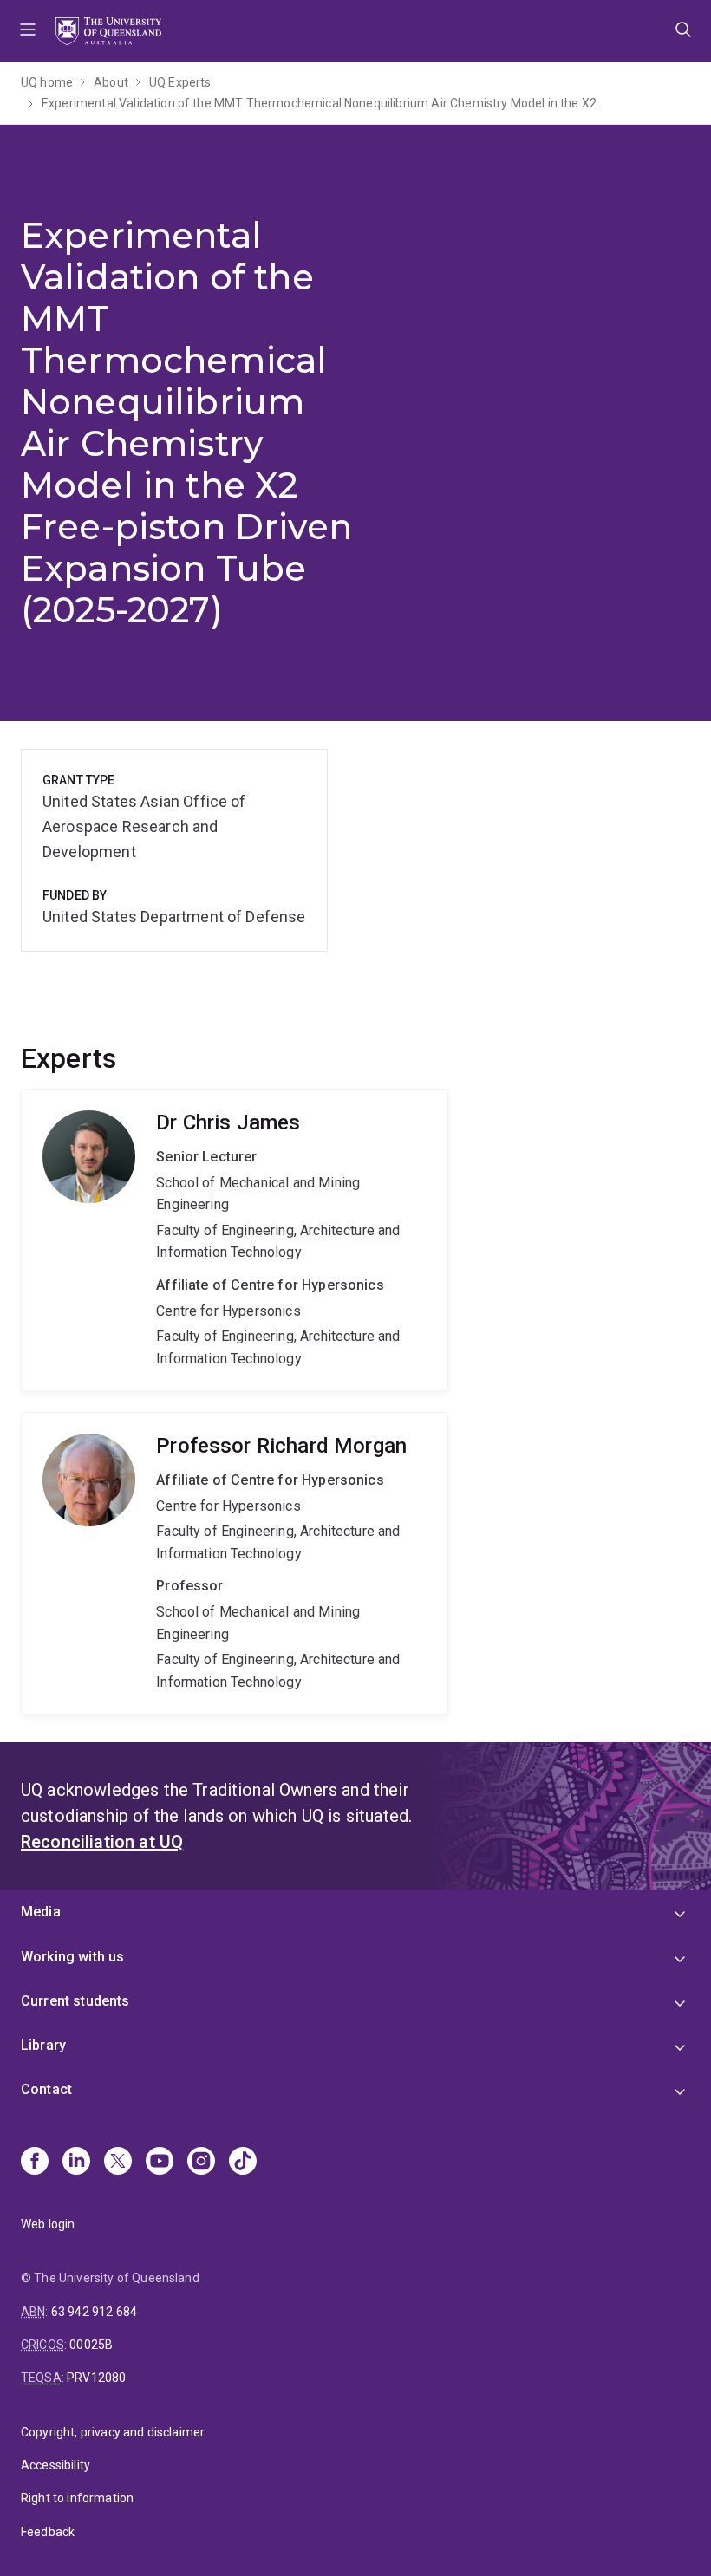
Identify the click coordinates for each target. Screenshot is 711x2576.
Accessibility (55, 2465)
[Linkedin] (76, 2163)
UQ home (47, 82)
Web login (48, 2224)
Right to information (77, 2498)
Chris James (235, 1240)
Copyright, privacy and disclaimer (113, 2432)
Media (41, 1912)
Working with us (72, 1957)
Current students (75, 2001)
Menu (28, 31)
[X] (118, 2163)
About (111, 82)
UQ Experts (180, 82)
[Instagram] (201, 2163)
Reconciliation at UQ (102, 1842)
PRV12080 (96, 2378)
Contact (46, 2089)
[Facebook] (35, 2163)
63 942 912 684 (94, 2312)
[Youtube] (160, 2163)
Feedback (48, 2532)
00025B (91, 2345)
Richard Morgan (235, 1563)
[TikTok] (243, 2163)
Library (43, 2045)
